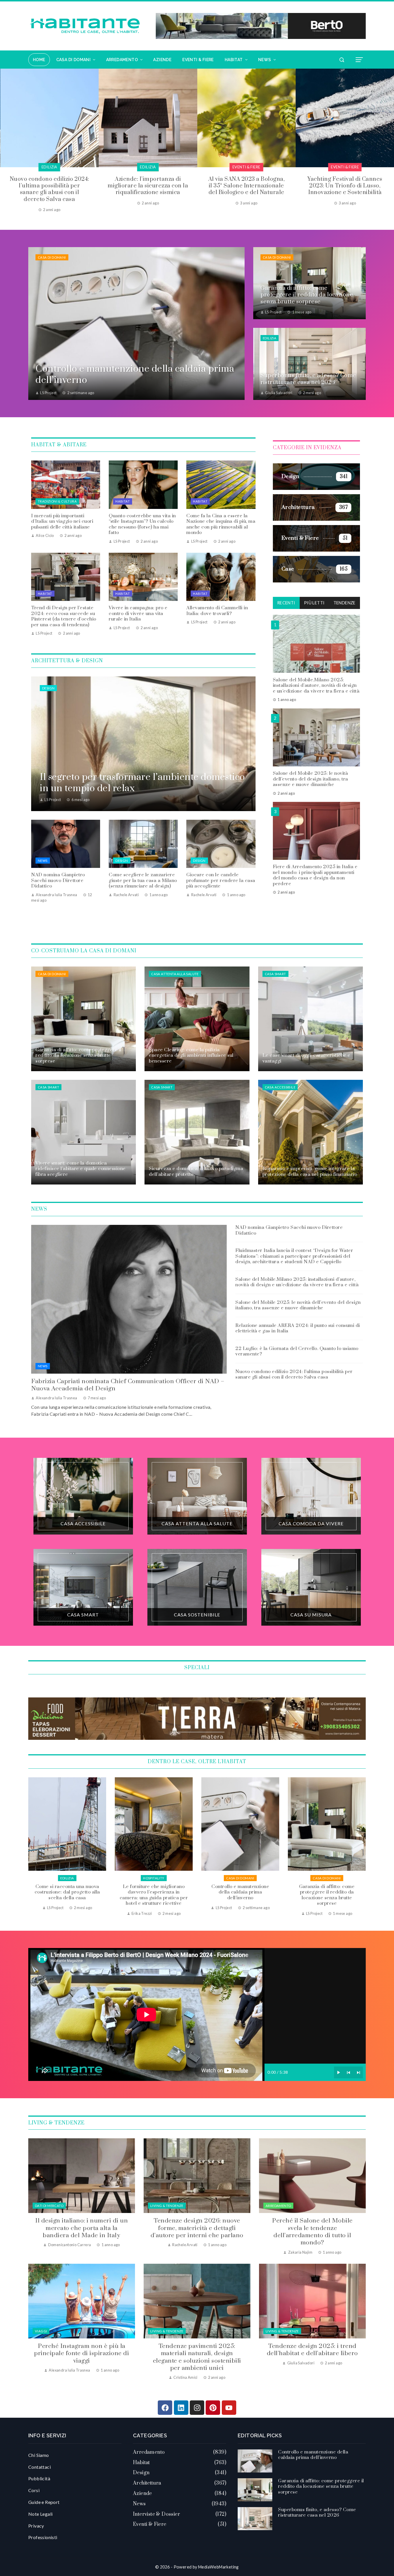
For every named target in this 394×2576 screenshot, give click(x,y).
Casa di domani (52, 257)
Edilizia (270, 338)
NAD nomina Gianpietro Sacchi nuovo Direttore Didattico (58, 880)
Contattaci (40, 2467)
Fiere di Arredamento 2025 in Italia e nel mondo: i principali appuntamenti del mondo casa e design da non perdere (315, 875)
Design (48, 688)
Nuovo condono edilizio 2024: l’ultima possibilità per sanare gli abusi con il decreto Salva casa (294, 1375)
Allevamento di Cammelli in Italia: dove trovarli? (217, 611)
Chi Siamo (39, 2455)
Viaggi (41, 2331)
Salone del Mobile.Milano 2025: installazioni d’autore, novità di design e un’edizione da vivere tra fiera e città (316, 685)
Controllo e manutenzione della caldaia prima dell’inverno (67, 1892)
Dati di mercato (49, 2206)
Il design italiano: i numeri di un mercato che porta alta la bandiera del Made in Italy (81, 2228)
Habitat (123, 501)
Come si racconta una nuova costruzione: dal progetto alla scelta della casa (327, 1892)
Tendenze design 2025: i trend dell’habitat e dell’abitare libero (312, 2350)
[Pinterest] (213, 2408)
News (43, 861)
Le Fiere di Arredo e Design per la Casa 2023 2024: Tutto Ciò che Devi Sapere (246, 186)
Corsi (34, 2490)
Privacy (36, 2526)
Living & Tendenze (167, 2206)
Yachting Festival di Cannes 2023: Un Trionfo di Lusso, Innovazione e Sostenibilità (148, 186)
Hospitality (345, 167)
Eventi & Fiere (49, 167)
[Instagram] (197, 2408)
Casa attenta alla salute (175, 974)
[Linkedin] (181, 2408)
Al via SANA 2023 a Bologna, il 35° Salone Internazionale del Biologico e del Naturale (50, 186)
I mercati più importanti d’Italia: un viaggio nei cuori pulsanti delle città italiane (62, 521)
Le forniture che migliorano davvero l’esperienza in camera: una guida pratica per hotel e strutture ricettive (345, 189)
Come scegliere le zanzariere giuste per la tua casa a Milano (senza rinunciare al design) (143, 880)
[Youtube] (229, 2408)
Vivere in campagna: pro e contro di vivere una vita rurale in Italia (138, 613)
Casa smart (275, 974)
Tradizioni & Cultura (57, 501)
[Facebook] (165, 2408)
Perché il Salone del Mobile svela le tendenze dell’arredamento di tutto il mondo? (312, 2232)
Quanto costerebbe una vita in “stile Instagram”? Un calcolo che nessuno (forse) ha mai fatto (142, 524)
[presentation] (4, 141)
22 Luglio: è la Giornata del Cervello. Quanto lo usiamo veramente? (297, 1351)
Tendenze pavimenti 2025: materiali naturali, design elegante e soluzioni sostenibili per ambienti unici (197, 2357)
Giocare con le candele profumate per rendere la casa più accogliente (221, 880)
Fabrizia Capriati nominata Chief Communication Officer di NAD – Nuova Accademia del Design (128, 1385)
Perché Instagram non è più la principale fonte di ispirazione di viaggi (81, 2354)
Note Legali (40, 2514)
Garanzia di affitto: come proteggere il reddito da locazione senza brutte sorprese (154, 1895)
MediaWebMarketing (218, 2567)
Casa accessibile (280, 1087)
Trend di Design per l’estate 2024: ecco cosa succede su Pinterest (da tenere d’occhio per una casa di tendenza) (64, 616)
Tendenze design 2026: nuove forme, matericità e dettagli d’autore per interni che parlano (197, 2228)
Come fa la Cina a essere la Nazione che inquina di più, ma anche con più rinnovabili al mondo (221, 524)
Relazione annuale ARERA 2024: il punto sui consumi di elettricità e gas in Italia (298, 1328)
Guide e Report (44, 2502)
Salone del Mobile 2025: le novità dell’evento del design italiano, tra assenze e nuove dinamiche (310, 779)
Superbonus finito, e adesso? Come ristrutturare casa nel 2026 (240, 1892)
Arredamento (278, 2206)
